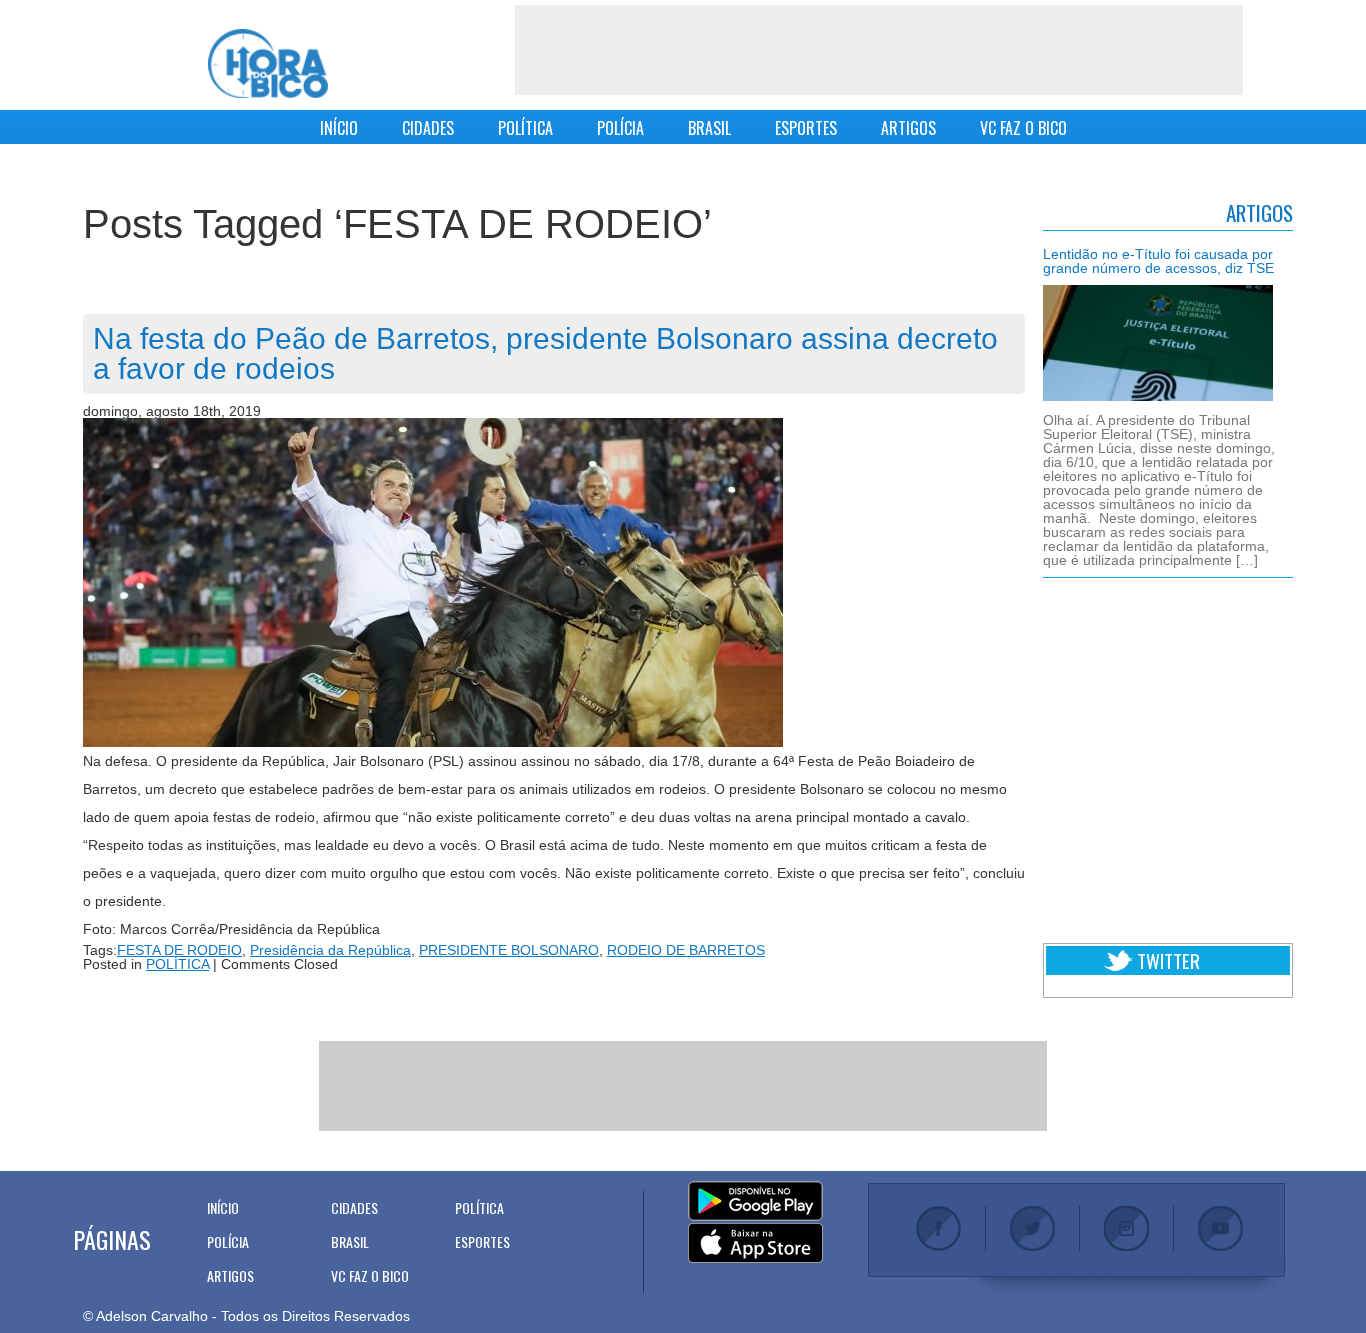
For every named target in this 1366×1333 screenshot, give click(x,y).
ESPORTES (806, 128)
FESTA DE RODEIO (179, 950)
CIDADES (428, 128)
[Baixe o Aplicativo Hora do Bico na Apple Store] (755, 1244)
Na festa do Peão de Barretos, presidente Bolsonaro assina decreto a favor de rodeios (545, 353)
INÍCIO (339, 128)
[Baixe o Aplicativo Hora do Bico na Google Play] (755, 1202)
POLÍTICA (525, 128)
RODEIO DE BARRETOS (686, 950)
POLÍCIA (620, 128)
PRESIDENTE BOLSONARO (509, 950)
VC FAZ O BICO (1023, 128)
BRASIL (709, 128)
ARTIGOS (908, 128)
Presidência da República (330, 950)
